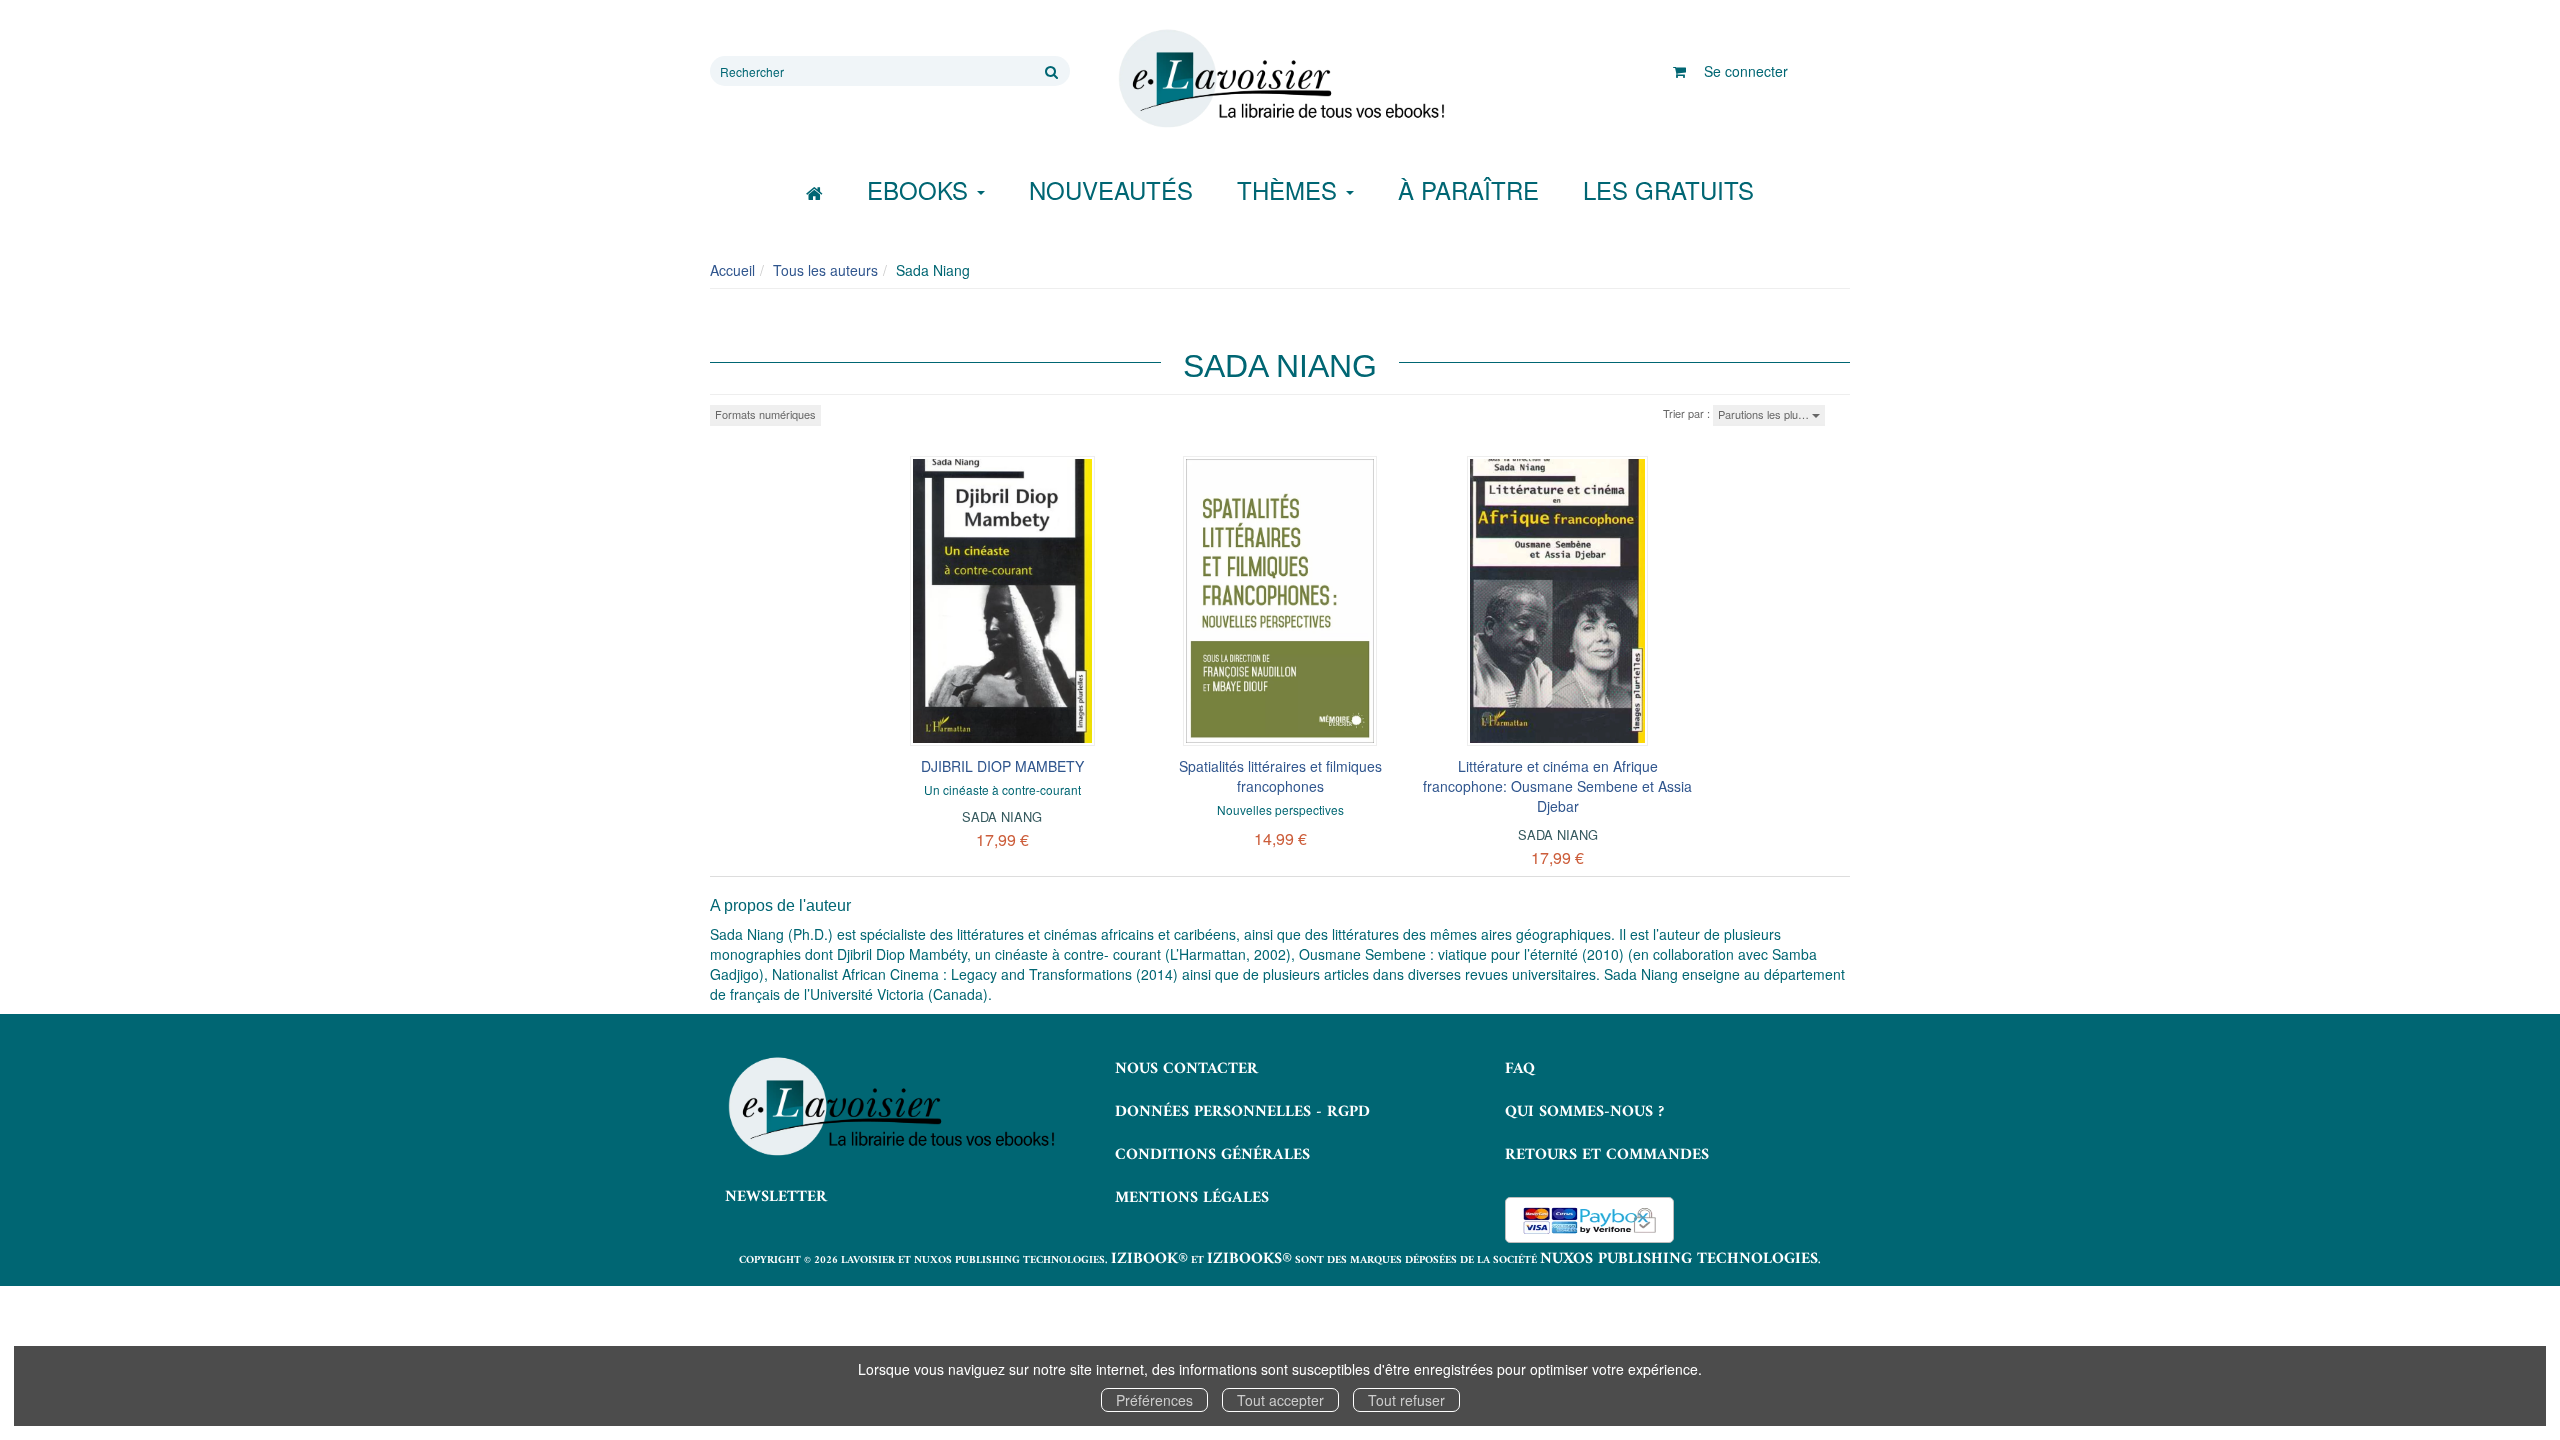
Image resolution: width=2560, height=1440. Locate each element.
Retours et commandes (1607, 1155)
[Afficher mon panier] (1679, 71)
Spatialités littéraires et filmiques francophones (1280, 776)
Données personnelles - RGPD (1242, 1112)
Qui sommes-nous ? (1584, 1112)
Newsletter (776, 1197)
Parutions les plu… (1765, 414)
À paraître (1468, 189)
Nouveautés (1111, 189)
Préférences (1154, 1400)
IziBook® (1149, 1259)
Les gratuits (1668, 189)
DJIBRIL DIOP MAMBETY (1002, 766)
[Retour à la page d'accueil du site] (1280, 79)
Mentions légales (1192, 1198)
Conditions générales (1212, 1155)
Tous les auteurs (825, 270)
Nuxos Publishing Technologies (1679, 1259)
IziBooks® (1249, 1259)
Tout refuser (1406, 1400)
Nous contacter (1186, 1069)
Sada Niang (1002, 816)
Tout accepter (1280, 1400)
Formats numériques (765, 414)
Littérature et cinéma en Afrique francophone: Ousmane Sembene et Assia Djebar (1557, 786)
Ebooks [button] (921, 189)
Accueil (732, 270)
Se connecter (1746, 71)
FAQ (1520, 1069)
